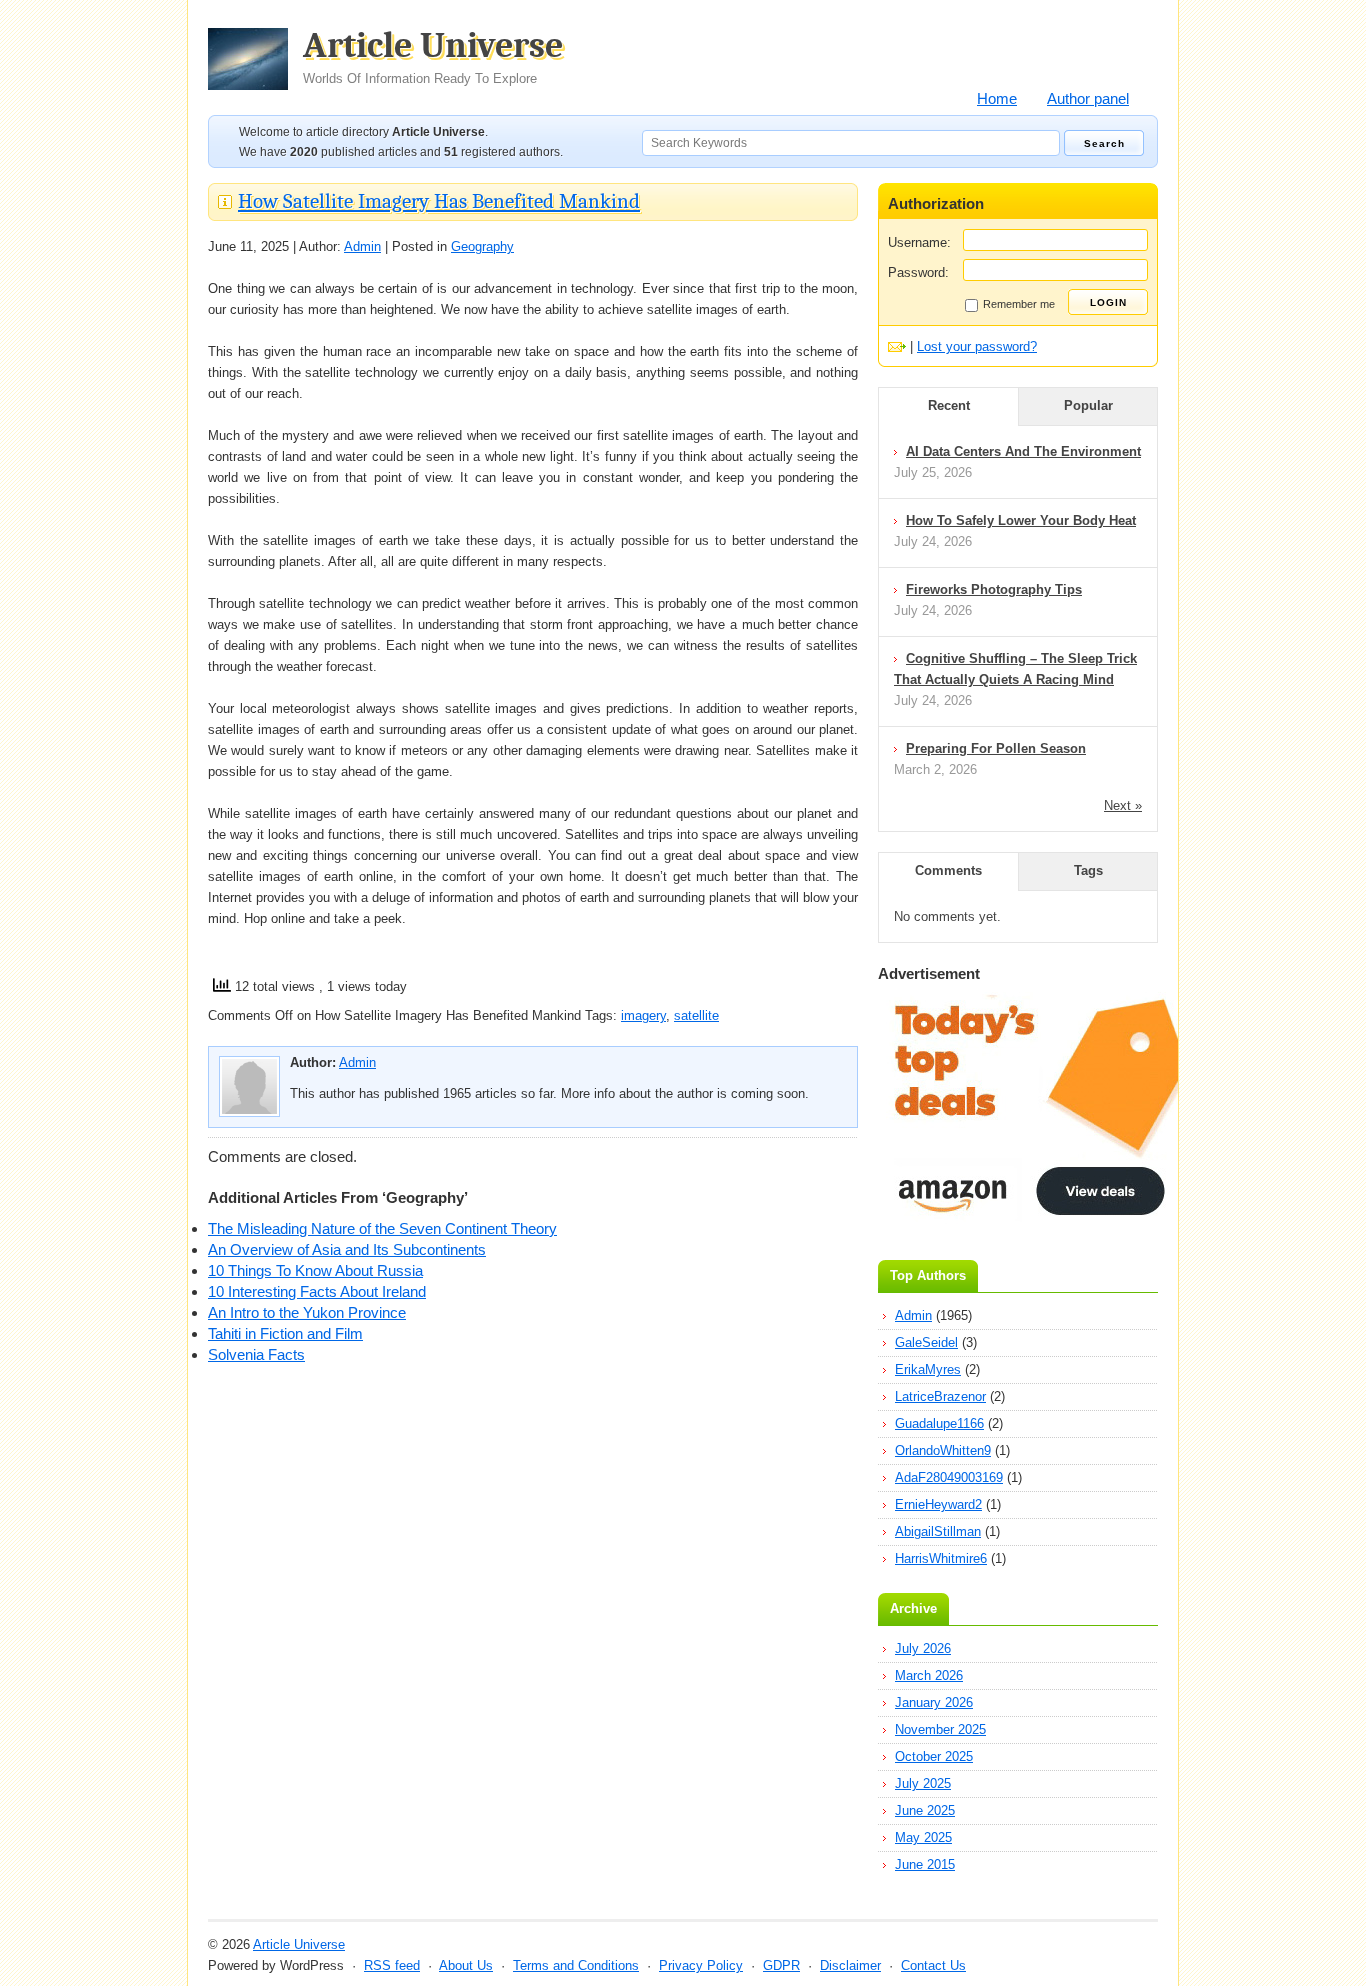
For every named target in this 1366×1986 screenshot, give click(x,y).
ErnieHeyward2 (938, 1504)
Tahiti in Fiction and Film (285, 1333)
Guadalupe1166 (939, 1423)
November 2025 (940, 1729)
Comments (948, 870)
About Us (466, 1965)
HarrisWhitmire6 (941, 1558)
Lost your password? (977, 346)
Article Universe (433, 57)
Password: (918, 272)
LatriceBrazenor (940, 1396)
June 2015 (925, 1864)
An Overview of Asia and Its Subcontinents (347, 1249)
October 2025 (934, 1756)
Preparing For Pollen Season (996, 748)
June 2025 (925, 1810)
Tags (1088, 870)
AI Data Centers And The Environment (1023, 451)
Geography (482, 246)
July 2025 (923, 1783)
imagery (643, 1015)
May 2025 (923, 1837)
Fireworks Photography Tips (994, 589)
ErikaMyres (928, 1369)
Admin (362, 246)
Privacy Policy (701, 1965)
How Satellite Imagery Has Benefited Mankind (439, 201)
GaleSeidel (926, 1342)
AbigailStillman (938, 1531)
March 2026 (929, 1675)
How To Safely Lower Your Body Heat (1021, 520)
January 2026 (934, 1702)
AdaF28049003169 (949, 1477)
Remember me (1019, 304)
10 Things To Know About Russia (315, 1270)
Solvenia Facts (256, 1354)
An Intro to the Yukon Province (307, 1312)
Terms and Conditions (576, 1965)
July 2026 (923, 1648)
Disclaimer (850, 1965)
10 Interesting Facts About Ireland (317, 1291)
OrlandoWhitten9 (943, 1450)
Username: (919, 242)
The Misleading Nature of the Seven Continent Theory (382, 1228)
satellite (696, 1015)
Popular (1088, 405)
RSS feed (392, 1965)
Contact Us (933, 1965)
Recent (949, 405)
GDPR (781, 1965)
